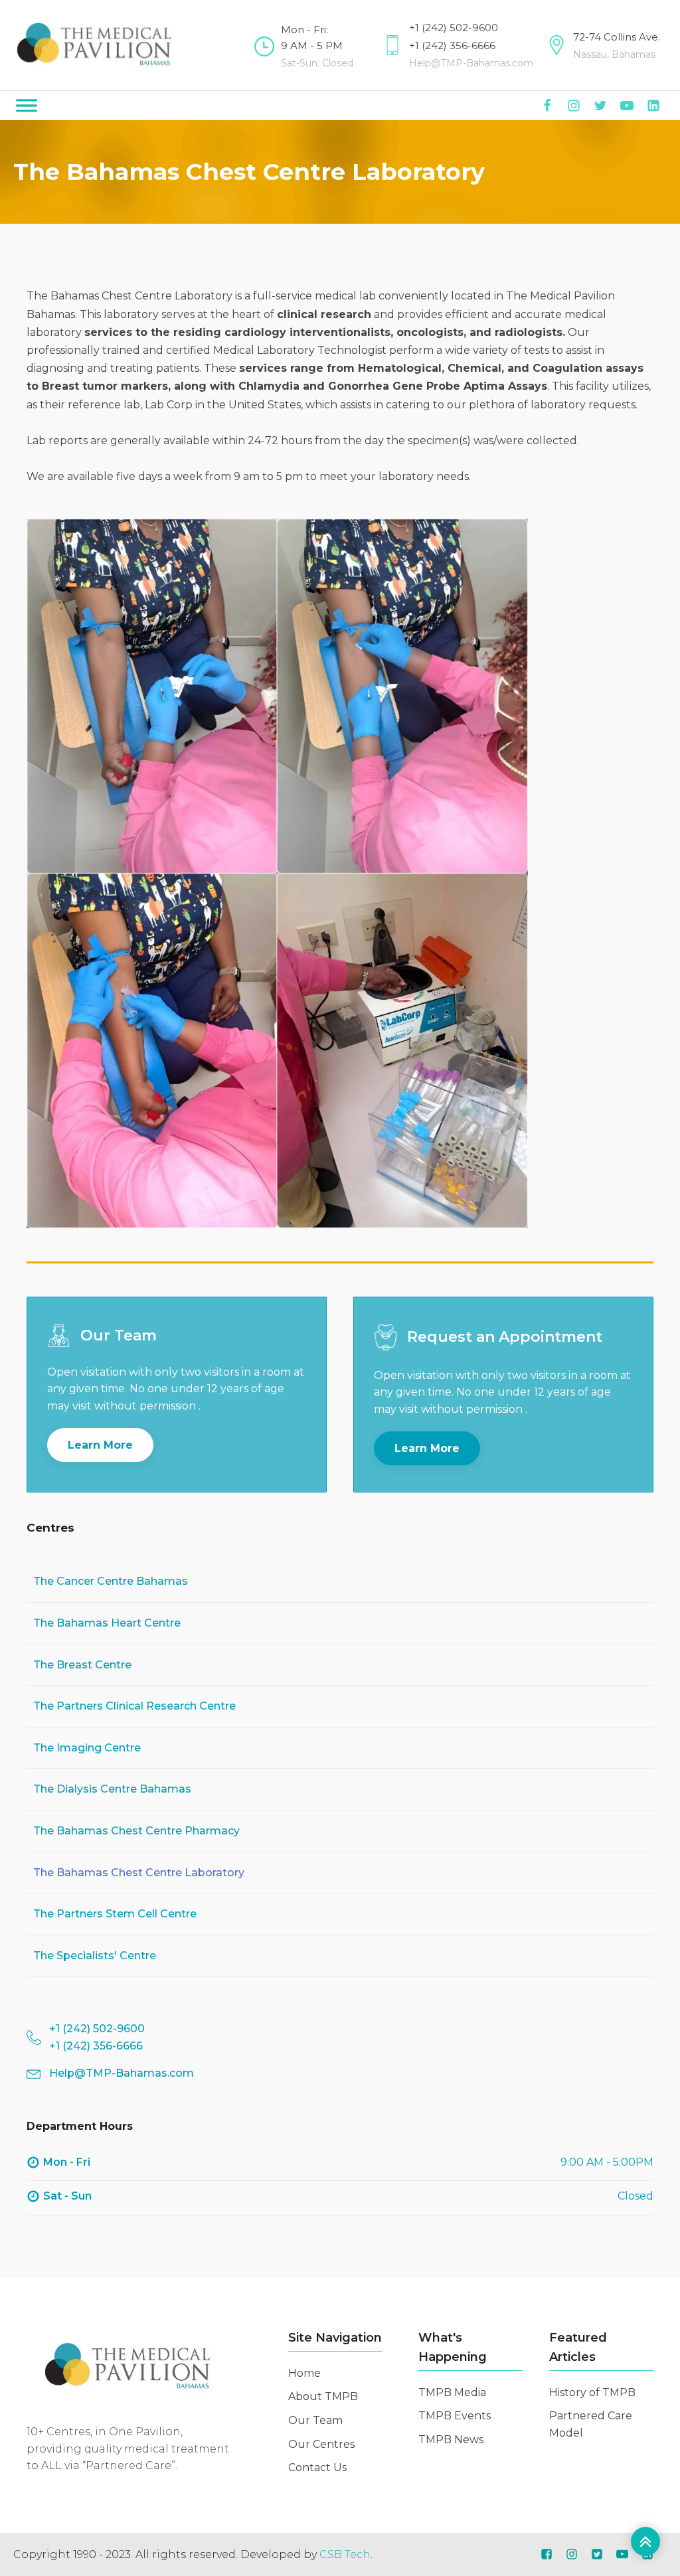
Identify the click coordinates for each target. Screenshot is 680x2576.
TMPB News (451, 2440)
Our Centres (321, 2444)
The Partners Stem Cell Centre (115, 1914)
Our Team (315, 2420)
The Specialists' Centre (95, 1956)
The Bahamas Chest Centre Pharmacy (136, 1831)
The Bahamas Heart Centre (107, 1623)
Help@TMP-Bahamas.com (471, 63)
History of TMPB (592, 2392)
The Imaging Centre (87, 1748)
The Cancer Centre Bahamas (111, 1581)
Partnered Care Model (591, 2424)
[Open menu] (27, 106)
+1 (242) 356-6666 (452, 45)
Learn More (100, 1445)
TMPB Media (452, 2392)
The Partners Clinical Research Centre (134, 1706)
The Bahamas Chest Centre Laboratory (139, 1873)
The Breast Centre (82, 1665)
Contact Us (317, 2467)
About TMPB (323, 2396)
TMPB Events (455, 2416)
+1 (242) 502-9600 (454, 28)
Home (304, 2373)
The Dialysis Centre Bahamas (112, 1789)
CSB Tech (345, 2554)
